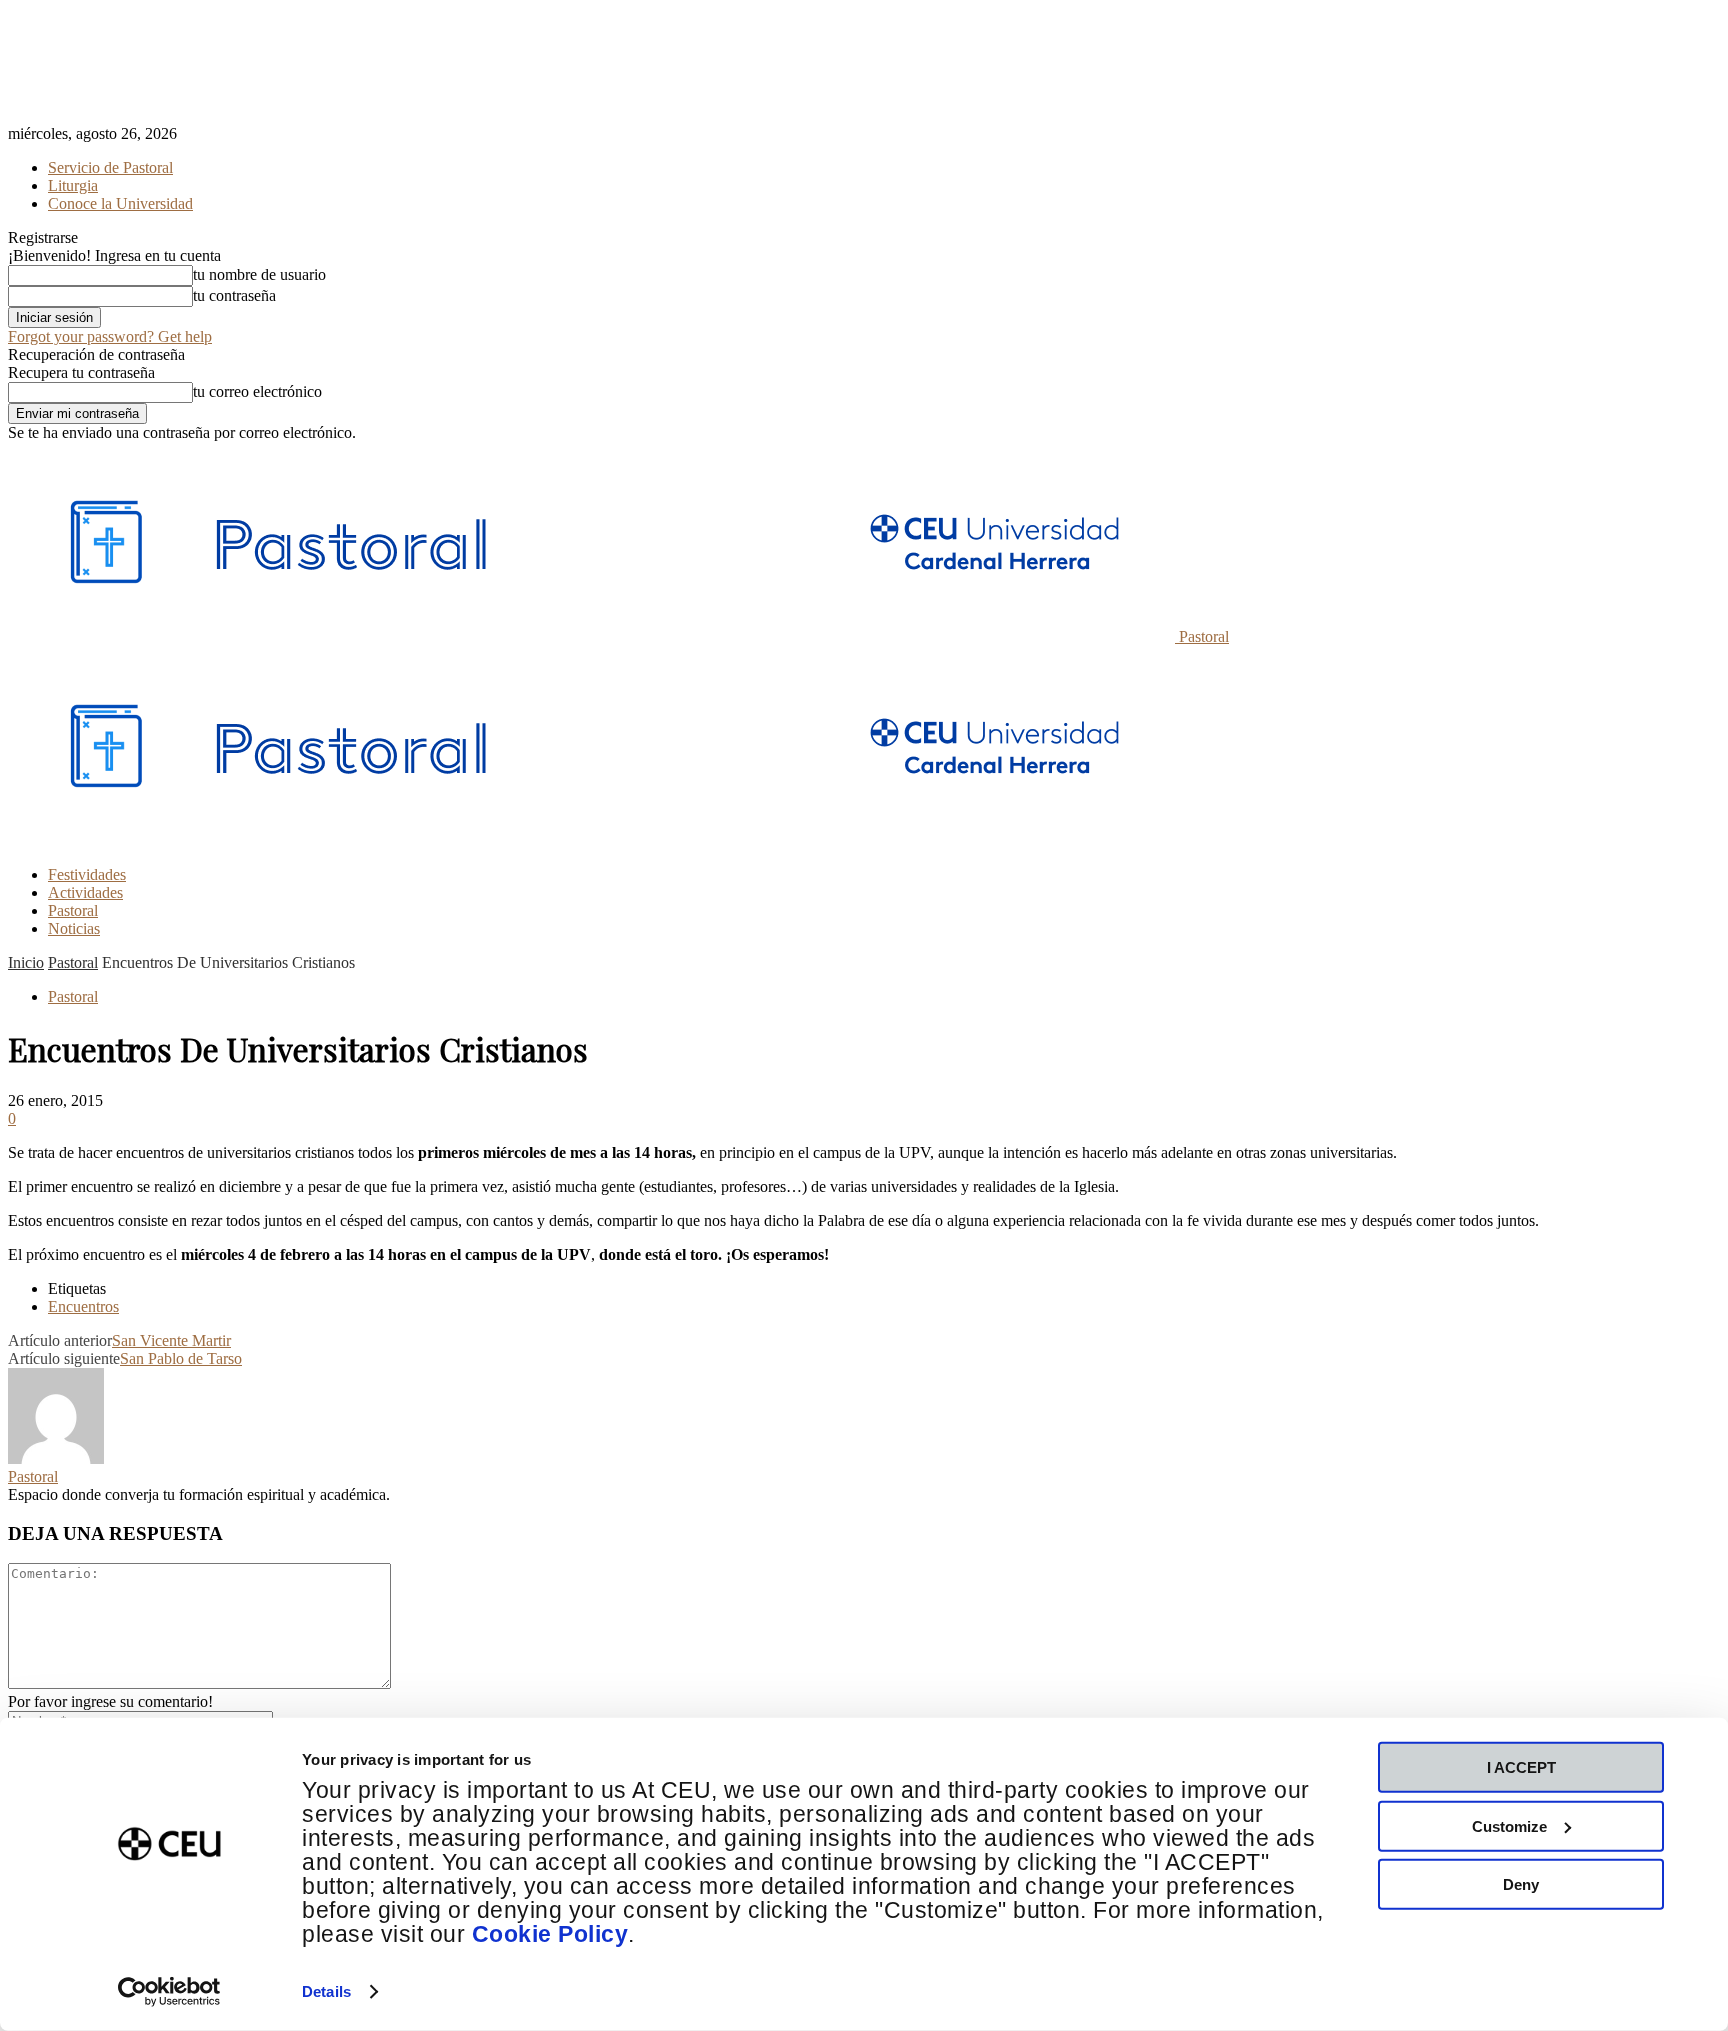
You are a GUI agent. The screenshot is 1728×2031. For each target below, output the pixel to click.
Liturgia (73, 185)
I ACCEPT (1521, 1767)
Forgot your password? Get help (110, 336)
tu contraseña (234, 295)
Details (326, 1991)
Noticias (74, 928)
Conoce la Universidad (120, 203)
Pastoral (73, 910)
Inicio (26, 962)
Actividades (85, 892)
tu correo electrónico (257, 391)
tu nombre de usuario (259, 274)
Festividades (87, 874)
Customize (1509, 1825)
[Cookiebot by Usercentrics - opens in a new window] (169, 1992)
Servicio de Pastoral (110, 167)
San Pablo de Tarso (181, 1358)
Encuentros (83, 1306)
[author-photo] (56, 1458)
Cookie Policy (550, 1934)
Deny (1521, 1884)
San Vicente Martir (171, 1340)
